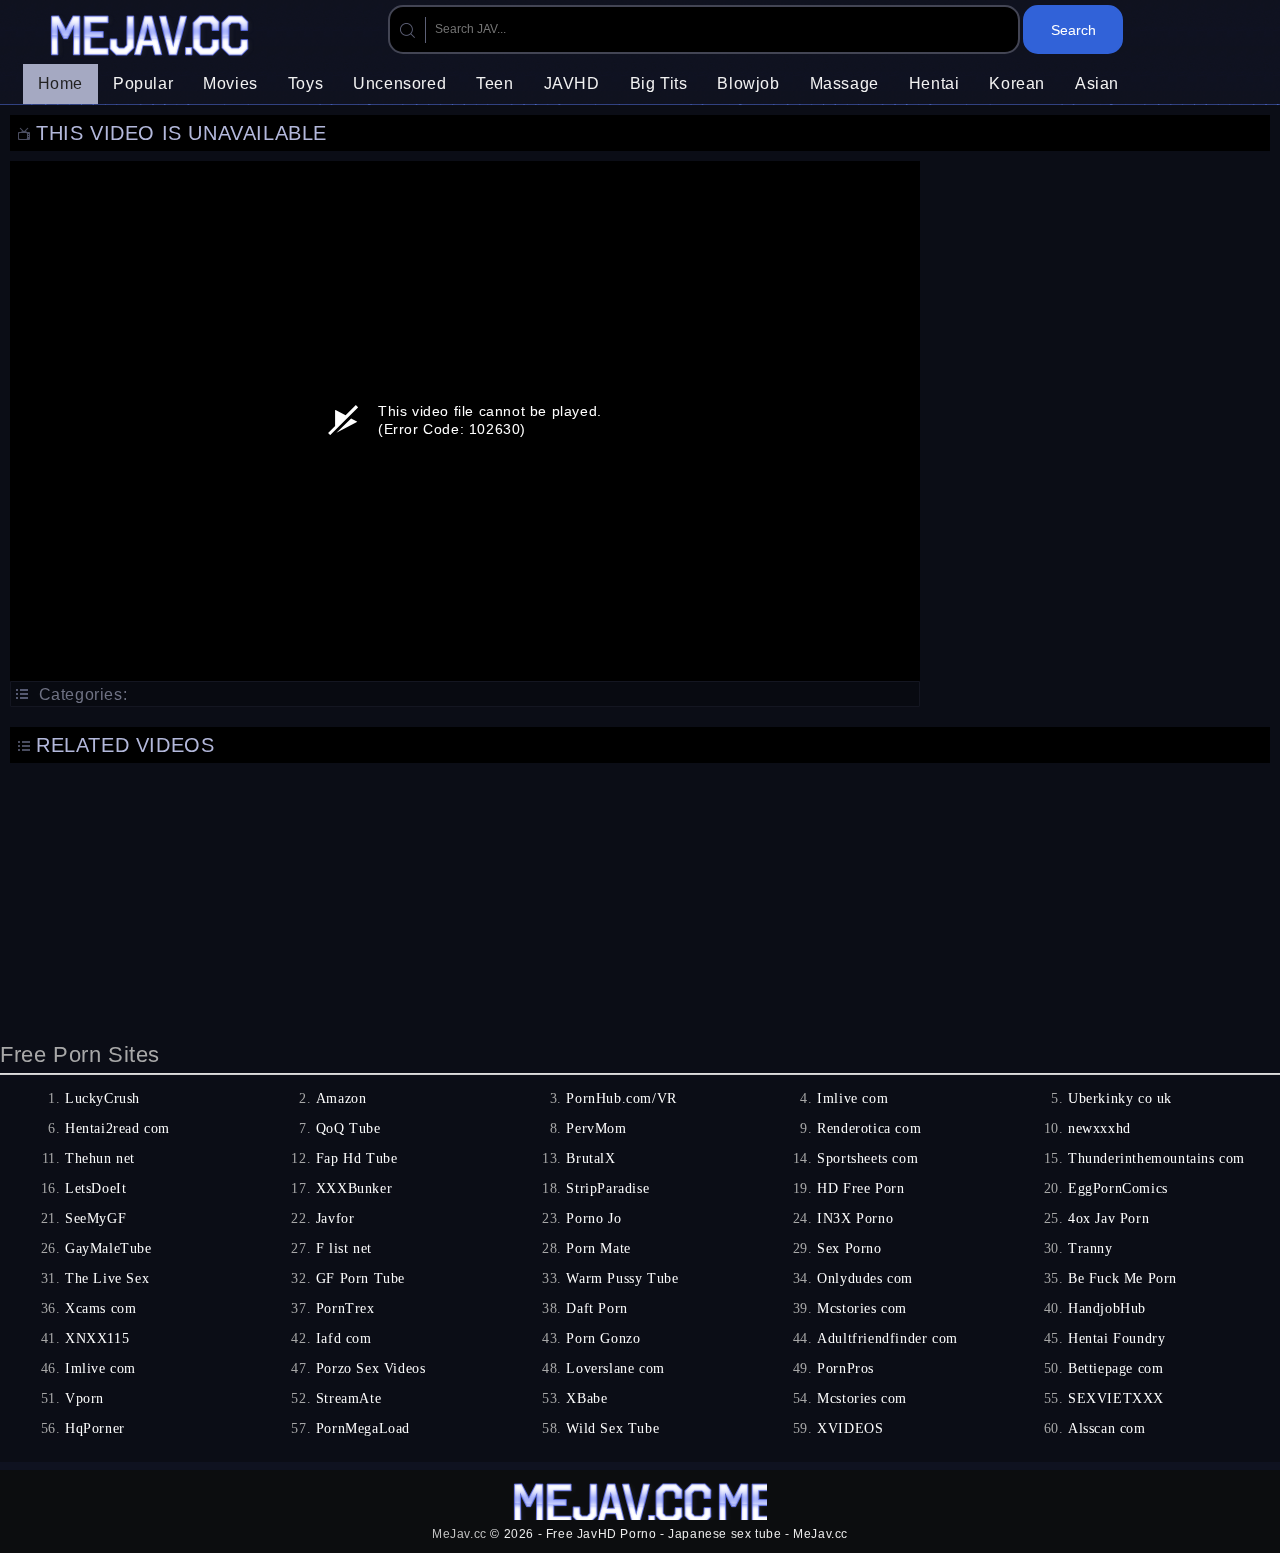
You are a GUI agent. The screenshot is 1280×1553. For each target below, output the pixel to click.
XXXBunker (354, 1188)
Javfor (335, 1218)
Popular (143, 83)
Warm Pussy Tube (622, 1278)
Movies (230, 83)
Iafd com (344, 1338)
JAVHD (572, 83)
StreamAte (348, 1398)
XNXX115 (97, 1338)
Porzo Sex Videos (371, 1368)
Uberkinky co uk (1120, 1098)
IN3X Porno (855, 1218)
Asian (1097, 83)
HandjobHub (1107, 1308)
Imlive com (852, 1098)
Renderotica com (869, 1128)
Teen (494, 83)
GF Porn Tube (360, 1278)
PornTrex (345, 1308)
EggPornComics (1118, 1188)
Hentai (934, 83)
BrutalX (590, 1158)
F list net (344, 1248)
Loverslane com (615, 1368)
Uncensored (399, 83)
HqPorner (95, 1428)
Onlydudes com (865, 1278)
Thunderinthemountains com (1156, 1158)
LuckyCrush (102, 1098)
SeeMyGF (95, 1218)
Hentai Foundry (1116, 1338)
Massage (844, 83)
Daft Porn (596, 1308)
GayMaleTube (108, 1248)
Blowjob (748, 83)
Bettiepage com (1115, 1368)
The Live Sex (107, 1278)
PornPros (845, 1368)
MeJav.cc (459, 1534)
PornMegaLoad (363, 1428)
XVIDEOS (850, 1428)
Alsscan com (1107, 1428)
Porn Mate (598, 1248)
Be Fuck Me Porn (1122, 1278)
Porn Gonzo (603, 1338)
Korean (1017, 83)
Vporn (84, 1398)
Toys (305, 83)
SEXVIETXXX (1116, 1398)
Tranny (1090, 1248)
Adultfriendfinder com (887, 1338)
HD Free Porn (860, 1188)
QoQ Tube (348, 1128)
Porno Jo (593, 1218)
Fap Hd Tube (357, 1158)
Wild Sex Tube (612, 1428)
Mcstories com (862, 1308)
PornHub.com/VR (621, 1098)
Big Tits (659, 83)
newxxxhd (1099, 1128)
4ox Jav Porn (1108, 1218)
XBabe (586, 1398)
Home (60, 83)
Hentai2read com (117, 1128)
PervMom (596, 1128)
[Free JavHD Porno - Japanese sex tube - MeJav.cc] (152, 38)
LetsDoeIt (95, 1188)
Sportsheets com (867, 1158)
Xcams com (100, 1308)
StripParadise (607, 1188)
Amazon (341, 1098)
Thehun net (100, 1158)
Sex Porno (849, 1248)
